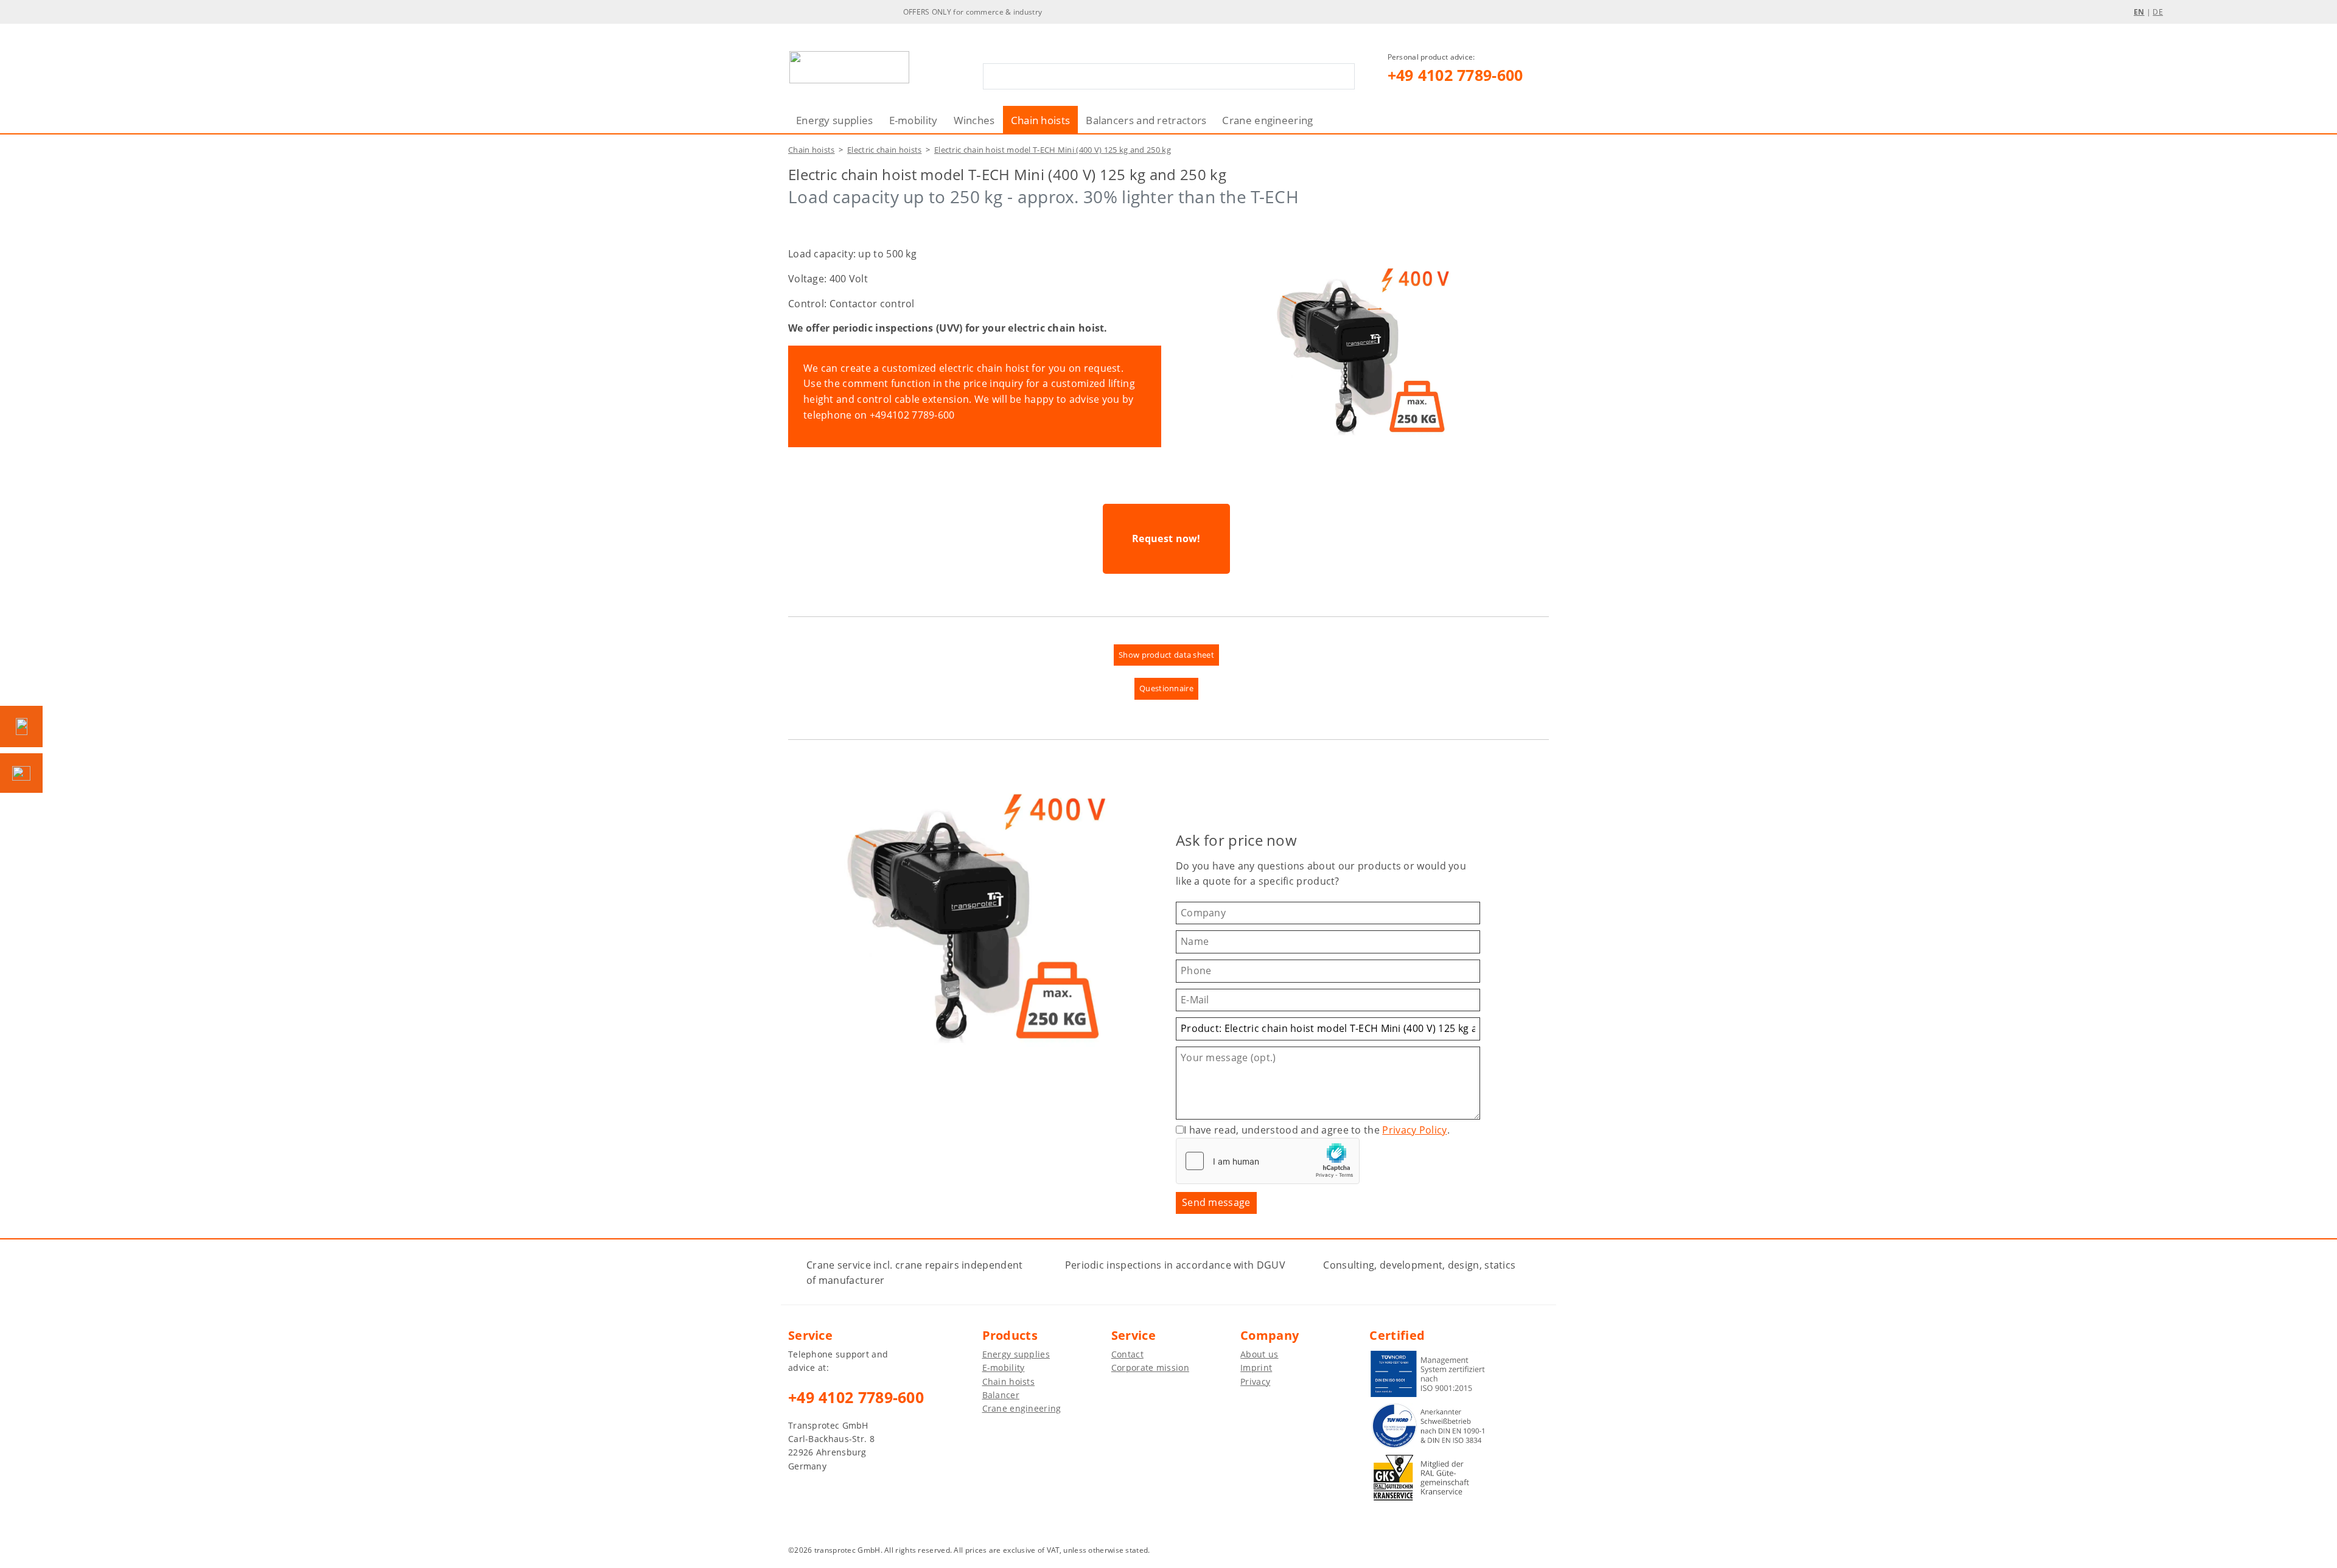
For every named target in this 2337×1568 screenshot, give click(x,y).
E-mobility (913, 120)
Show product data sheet (1166, 655)
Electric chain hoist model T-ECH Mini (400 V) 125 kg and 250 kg (1053, 150)
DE (2158, 12)
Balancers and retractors (1146, 120)
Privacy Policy (1414, 1130)
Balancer (1001, 1395)
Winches (974, 120)
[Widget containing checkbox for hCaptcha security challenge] (1268, 1161)
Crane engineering (1267, 120)
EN (2139, 12)
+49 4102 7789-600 (1455, 75)
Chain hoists (1041, 120)
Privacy (1255, 1382)
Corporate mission (1150, 1368)
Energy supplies (835, 120)
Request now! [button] (1166, 538)
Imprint (1256, 1368)
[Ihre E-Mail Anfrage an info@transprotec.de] (21, 773)
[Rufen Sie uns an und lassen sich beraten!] (21, 727)
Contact (1127, 1354)
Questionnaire (1166, 688)
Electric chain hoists (884, 150)
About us (1259, 1354)
